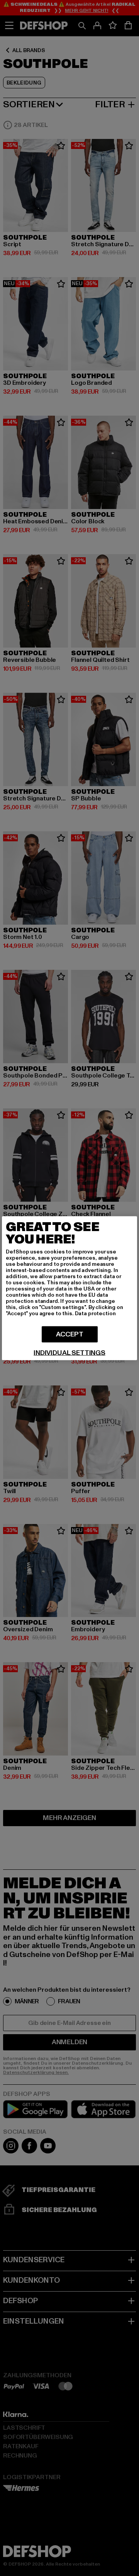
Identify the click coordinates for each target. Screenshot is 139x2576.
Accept (70, 1334)
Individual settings (69, 1353)
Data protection (95, 1313)
